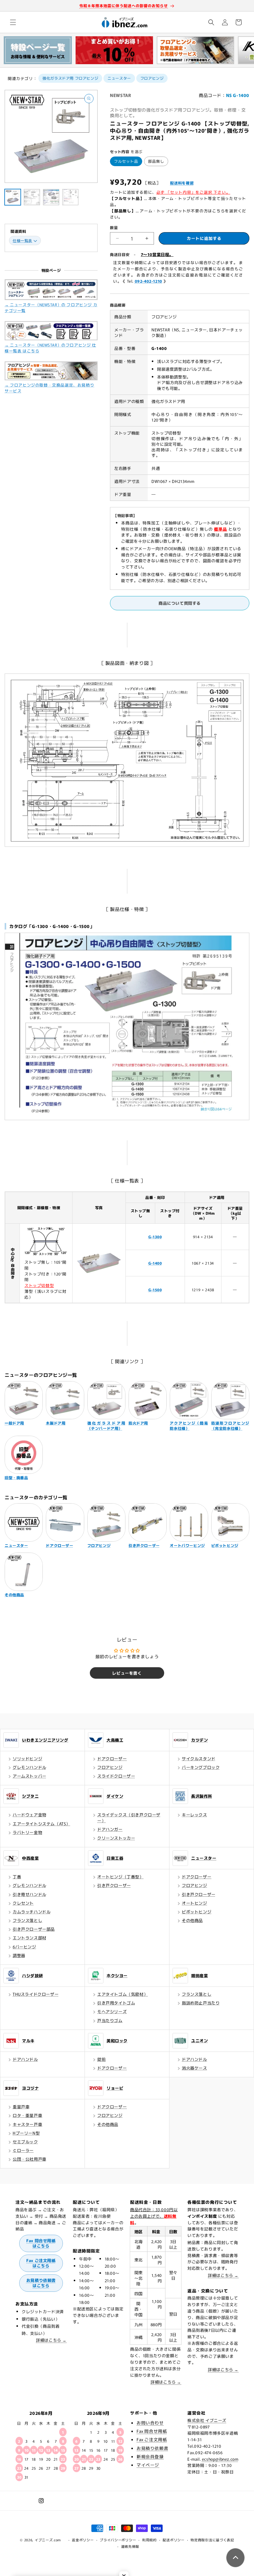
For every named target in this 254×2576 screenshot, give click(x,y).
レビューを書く (127, 1673)
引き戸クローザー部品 (34, 1929)
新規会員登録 (150, 2456)
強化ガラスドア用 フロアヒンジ (70, 78)
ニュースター (119, 78)
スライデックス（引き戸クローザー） (129, 1817)
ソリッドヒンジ (27, 1759)
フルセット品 (126, 161)
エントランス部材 (30, 1938)
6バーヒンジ (24, 1947)
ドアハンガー (110, 1829)
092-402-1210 (149, 281)
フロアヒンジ (152, 78)
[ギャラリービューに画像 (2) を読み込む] (32, 197)
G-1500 (155, 1290)
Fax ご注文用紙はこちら (41, 2263)
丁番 (17, 1877)
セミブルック (25, 2142)
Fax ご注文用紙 (152, 2439)
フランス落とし (27, 1920)
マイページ (148, 2465)
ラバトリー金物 (27, 1832)
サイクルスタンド (199, 1759)
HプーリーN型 (26, 2133)
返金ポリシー (83, 2540)
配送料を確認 (182, 183)
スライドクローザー (116, 1776)
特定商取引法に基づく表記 (212, 2540)
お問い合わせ (150, 2423)
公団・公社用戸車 (30, 2159)
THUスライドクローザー (36, 1994)
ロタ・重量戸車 (27, 2115)
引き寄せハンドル (30, 1894)
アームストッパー (30, 1776)
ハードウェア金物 (30, 1815)
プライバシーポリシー (118, 2540)
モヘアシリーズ (112, 2011)
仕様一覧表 (22, 240)
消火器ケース (195, 2068)
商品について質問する (180, 603)
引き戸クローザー (114, 1885)
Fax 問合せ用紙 (152, 2431)
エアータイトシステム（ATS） (42, 1824)
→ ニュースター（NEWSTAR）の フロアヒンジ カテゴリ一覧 (51, 307)
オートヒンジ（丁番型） (120, 1877)
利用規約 (149, 2540)
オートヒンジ (195, 1903)
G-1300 (155, 1237)
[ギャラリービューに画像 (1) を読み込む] (13, 197)
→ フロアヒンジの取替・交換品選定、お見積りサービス (49, 388)
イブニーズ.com (48, 2540)
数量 (114, 227)
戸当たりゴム (110, 2020)
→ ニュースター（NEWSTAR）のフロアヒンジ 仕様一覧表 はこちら (50, 348)
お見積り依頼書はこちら (41, 2283)
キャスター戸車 (27, 2124)
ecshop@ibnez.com (220, 2459)
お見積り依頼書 (152, 2448)
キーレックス (195, 1815)
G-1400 (155, 1263)
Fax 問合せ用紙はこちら (41, 2243)
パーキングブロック (201, 1767)
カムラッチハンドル (32, 1912)
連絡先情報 (130, 2546)
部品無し (156, 161)
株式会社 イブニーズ (207, 2420)
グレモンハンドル (30, 1767)
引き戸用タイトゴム (116, 2003)
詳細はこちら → (51, 2340)
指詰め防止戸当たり (201, 2003)
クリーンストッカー (116, 1838)
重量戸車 (21, 2107)
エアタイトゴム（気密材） (123, 1994)
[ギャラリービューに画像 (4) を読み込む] (70, 197)
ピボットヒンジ (197, 1912)
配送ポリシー (173, 2540)
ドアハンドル (25, 2059)
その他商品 (192, 1920)
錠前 (101, 2059)
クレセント (23, 1903)
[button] (13, 22)
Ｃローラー (23, 2150)
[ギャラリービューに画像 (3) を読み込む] (51, 197)
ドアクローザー (112, 1759)
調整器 (19, 1955)
